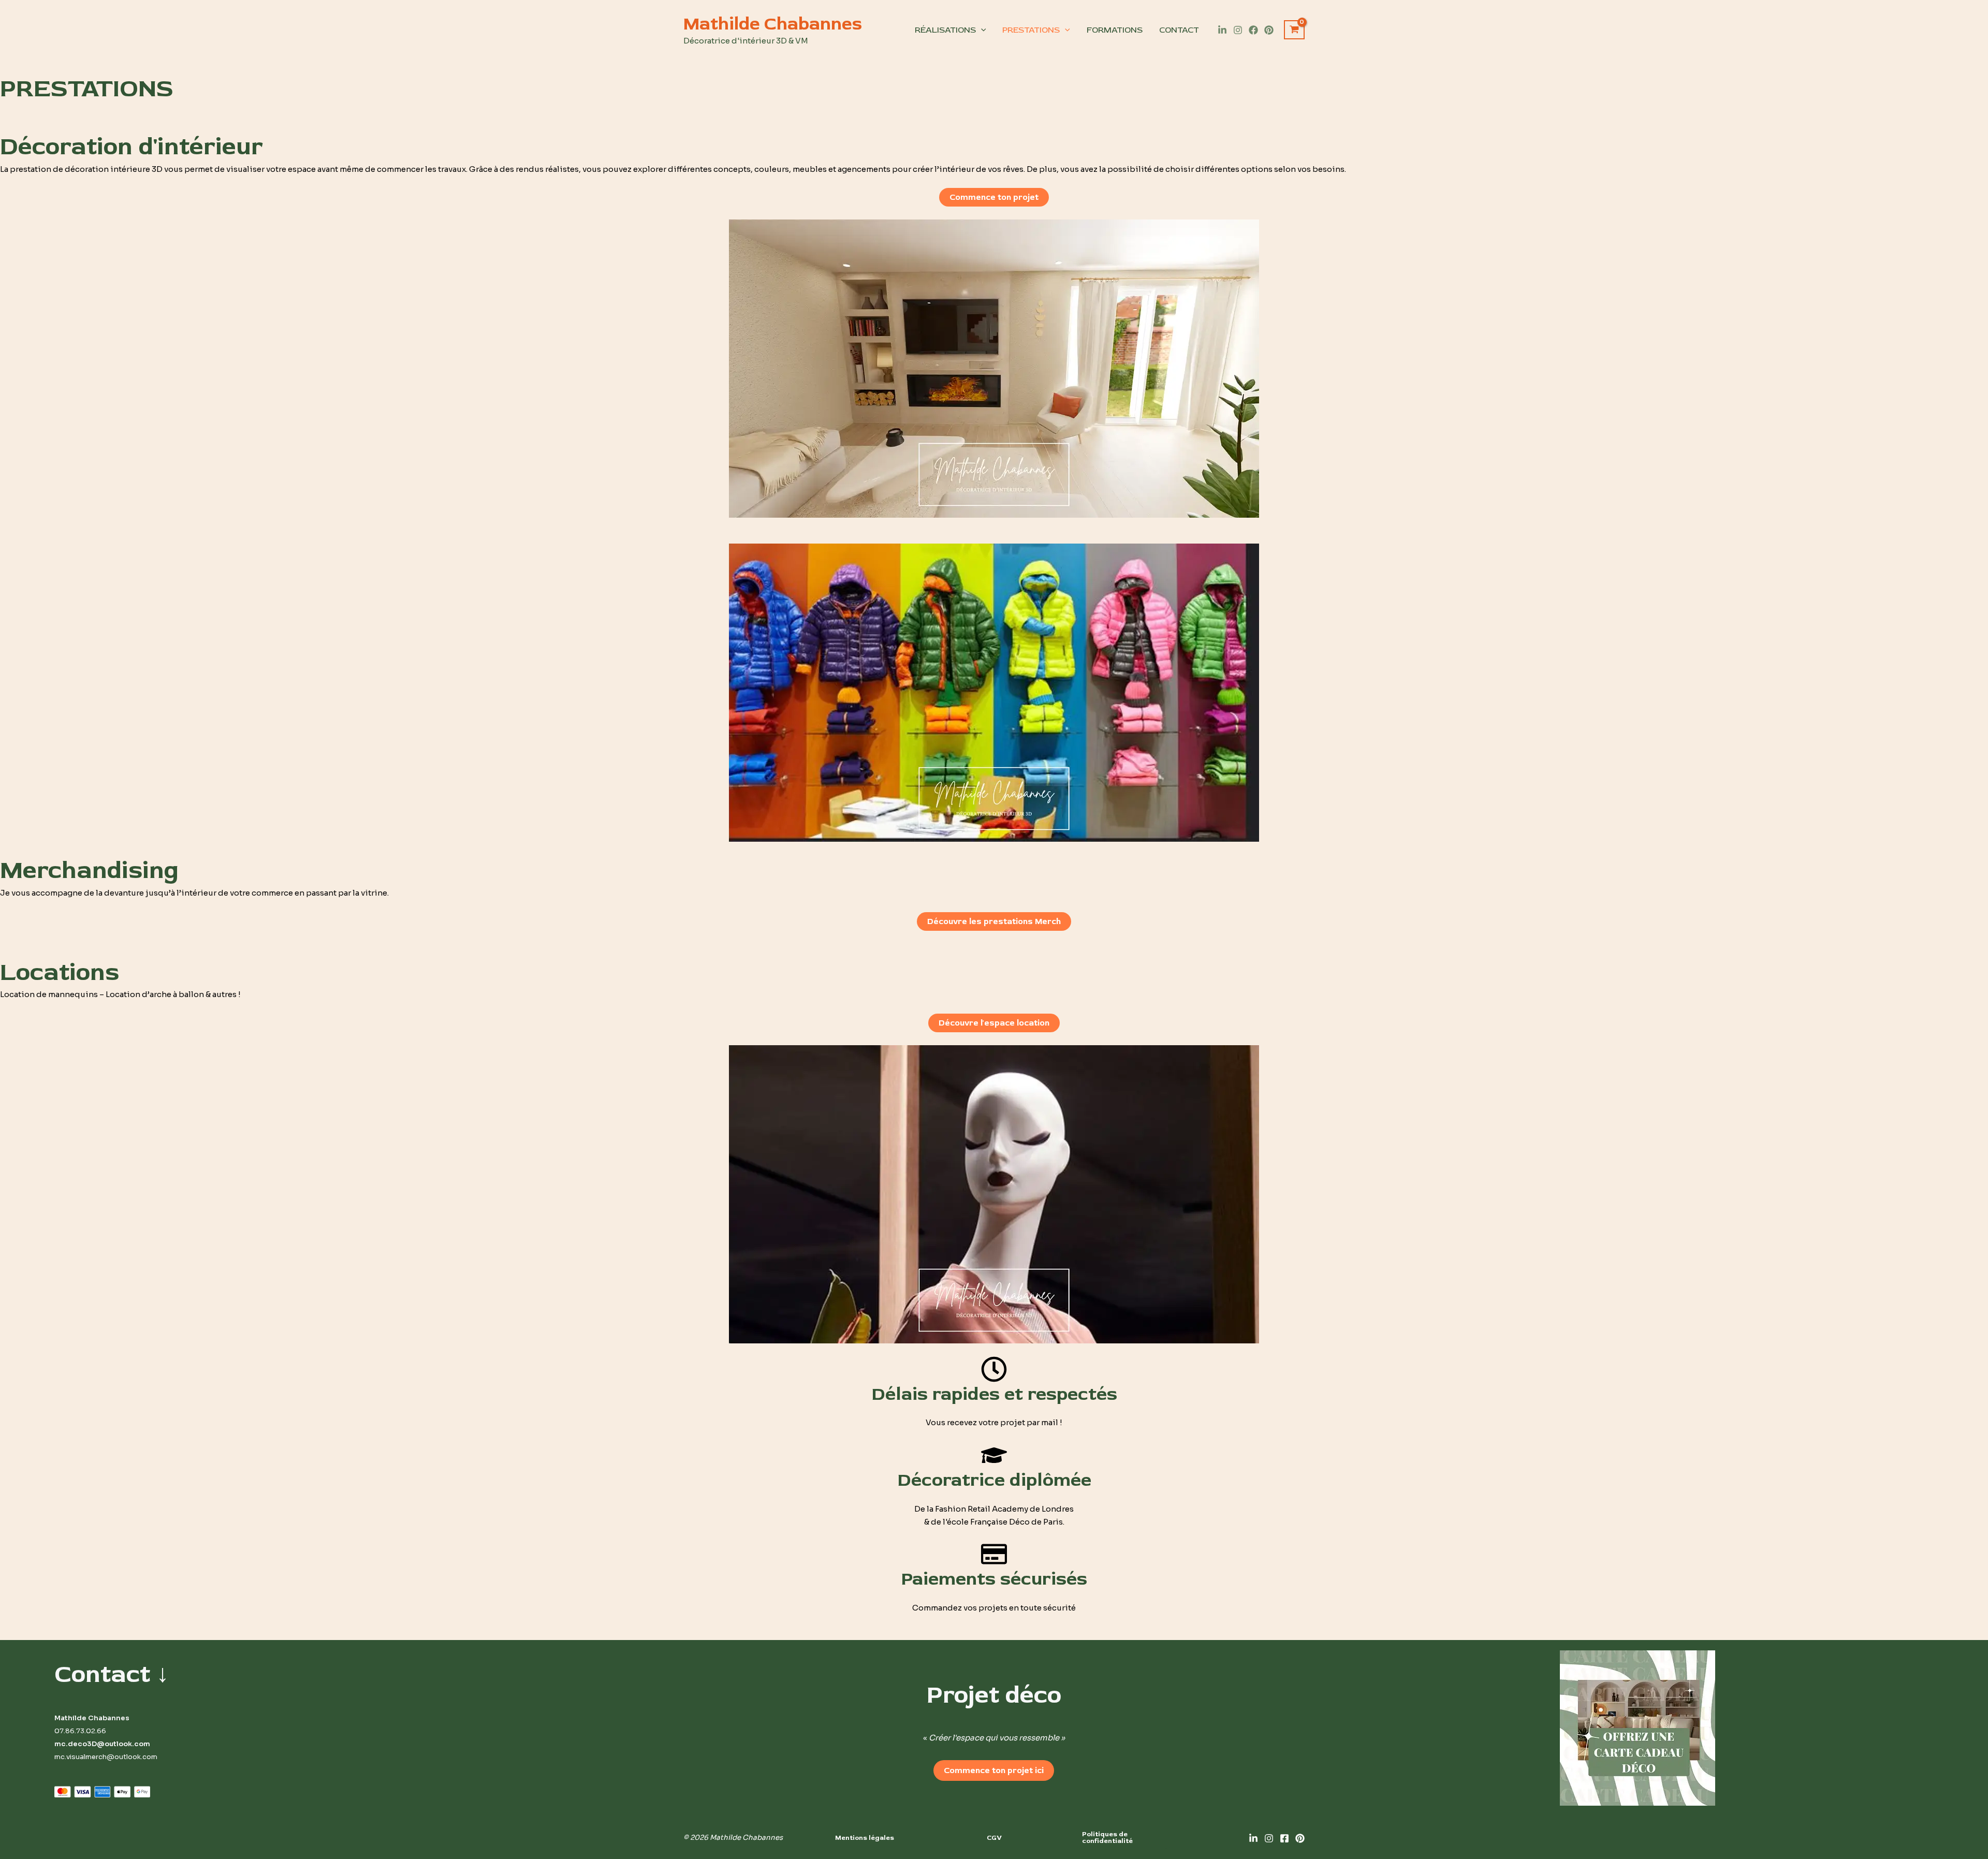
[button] (865, 1838)
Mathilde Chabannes (773, 24)
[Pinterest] (1269, 30)
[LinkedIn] (1222, 30)
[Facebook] (1253, 30)
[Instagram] (1238, 30)
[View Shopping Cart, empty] (1294, 30)
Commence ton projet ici (994, 1770)
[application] (981, 30)
